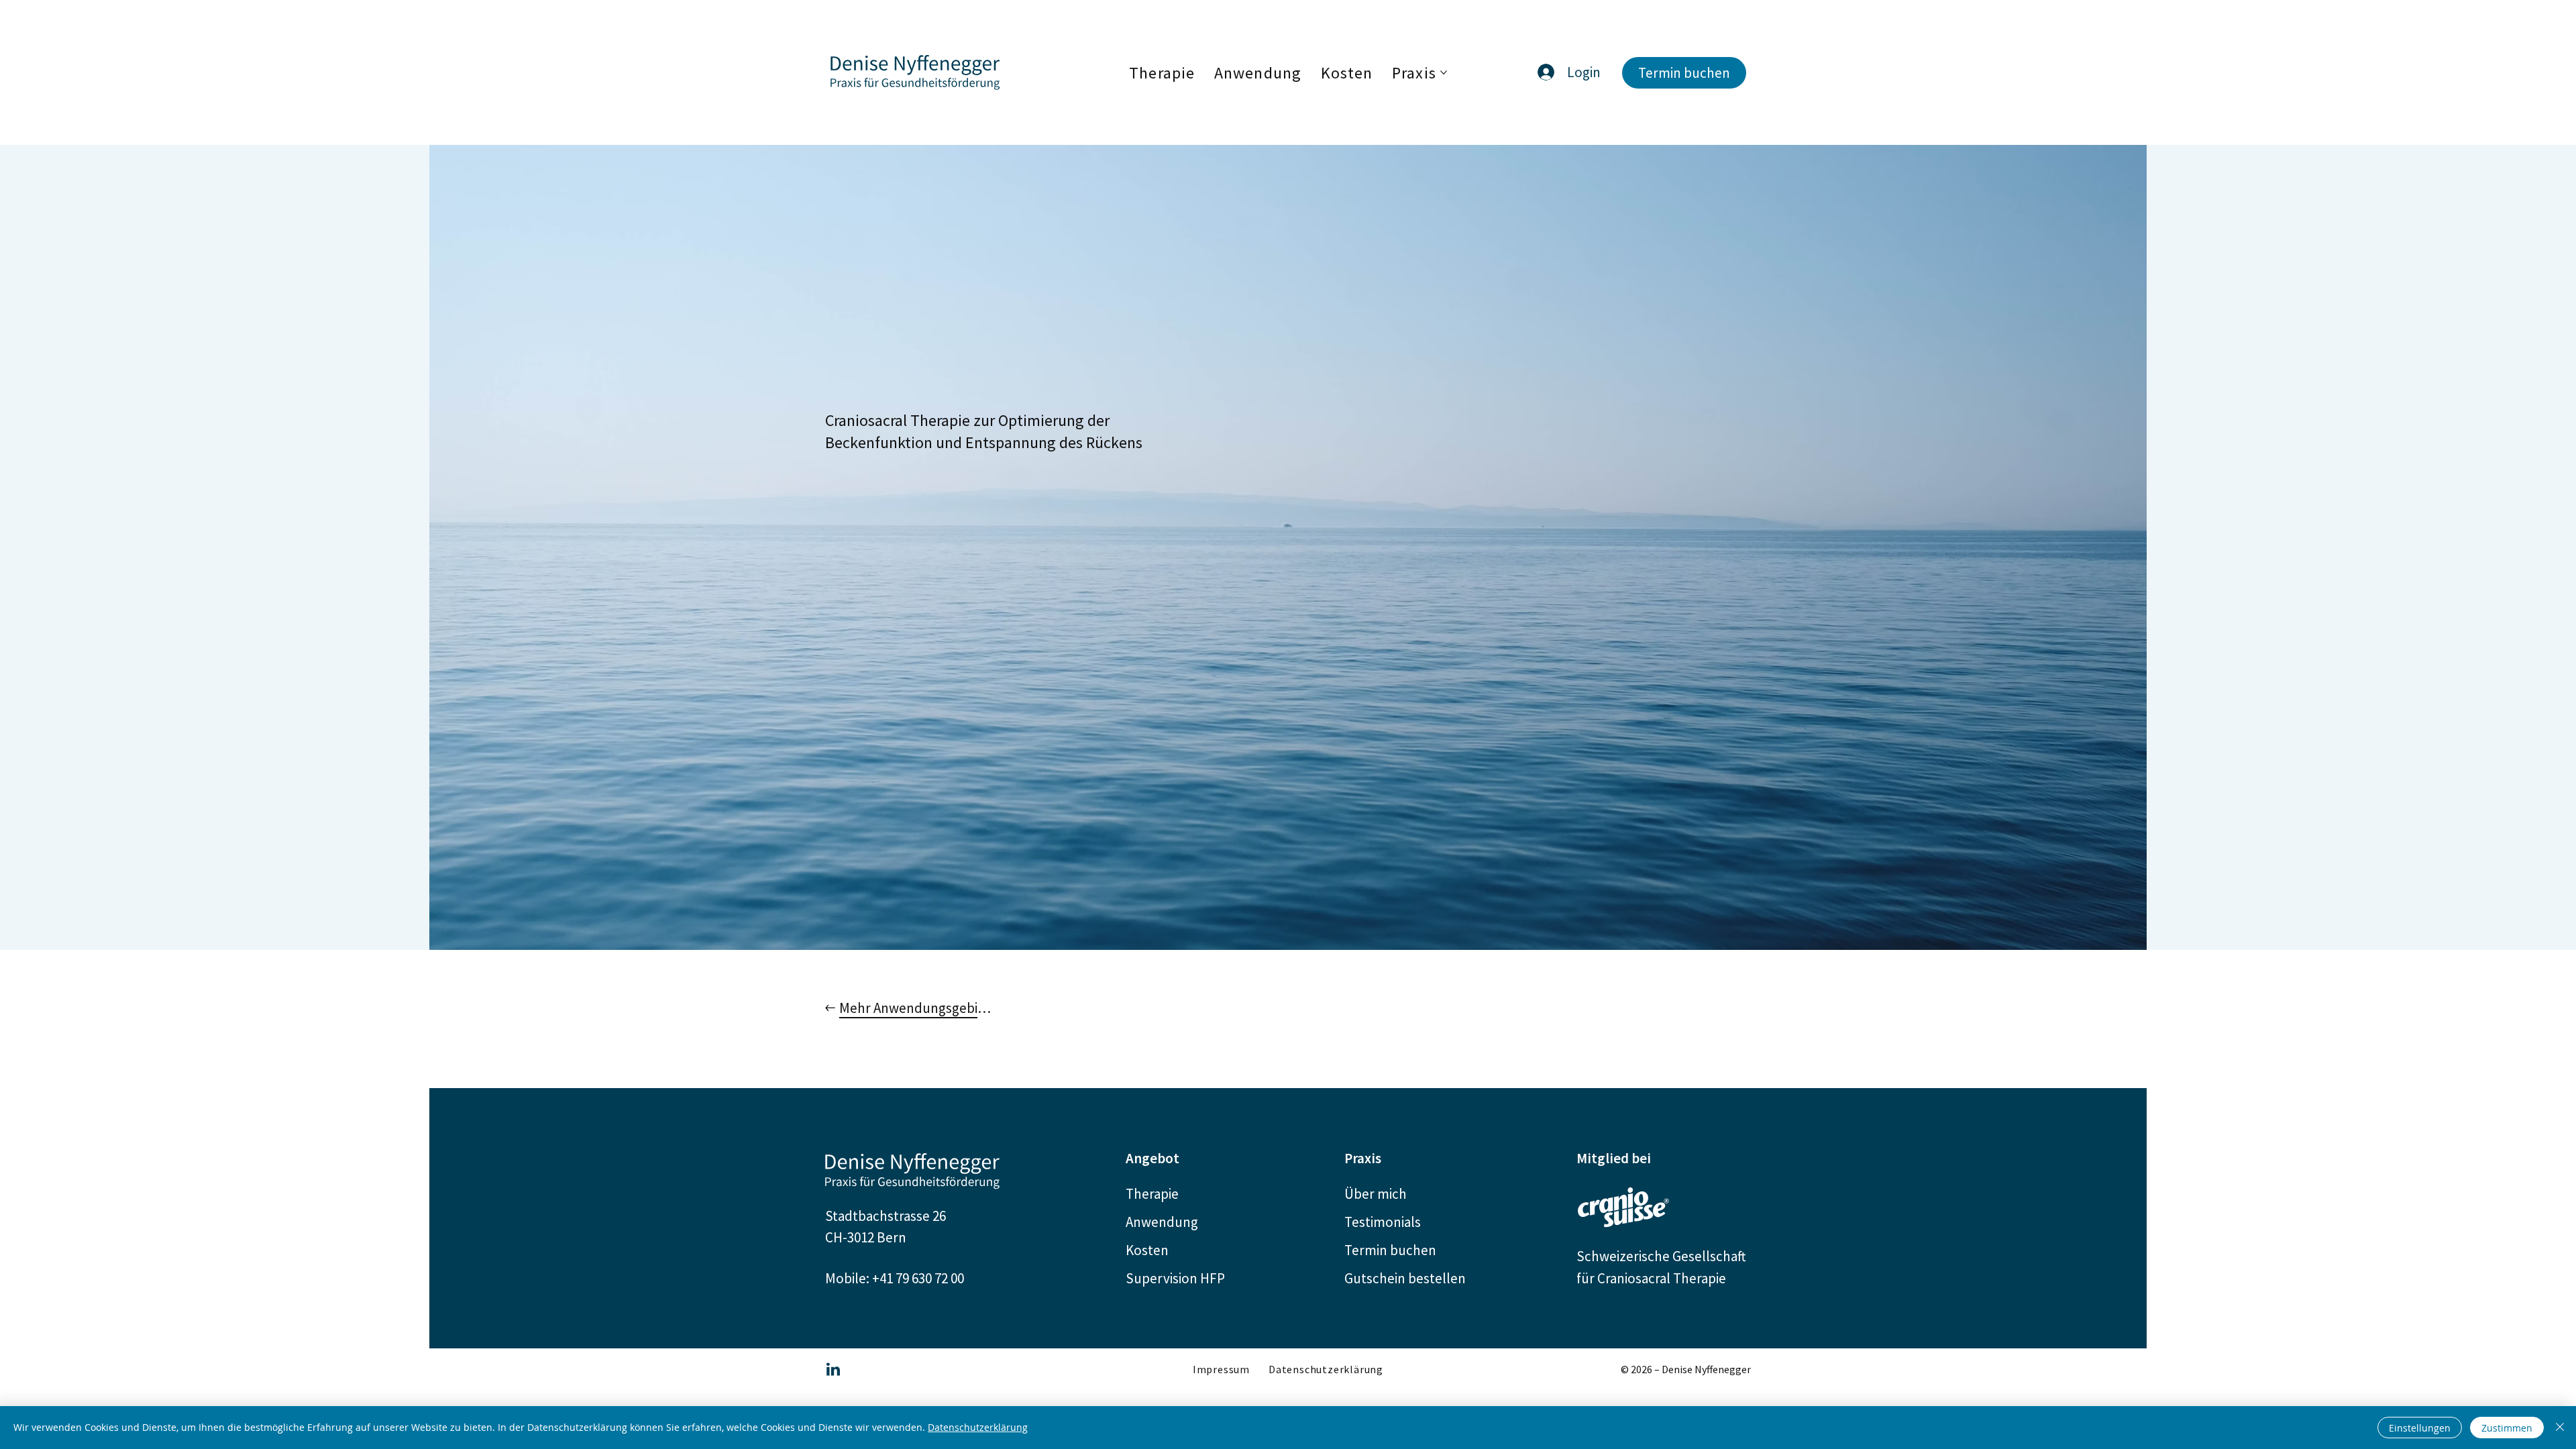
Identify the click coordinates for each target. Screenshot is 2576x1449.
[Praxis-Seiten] (1444, 72)
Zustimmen (2507, 1428)
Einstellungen (2420, 1428)
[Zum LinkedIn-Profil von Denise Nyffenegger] (833, 1369)
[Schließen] (2560, 1428)
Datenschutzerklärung (978, 1427)
